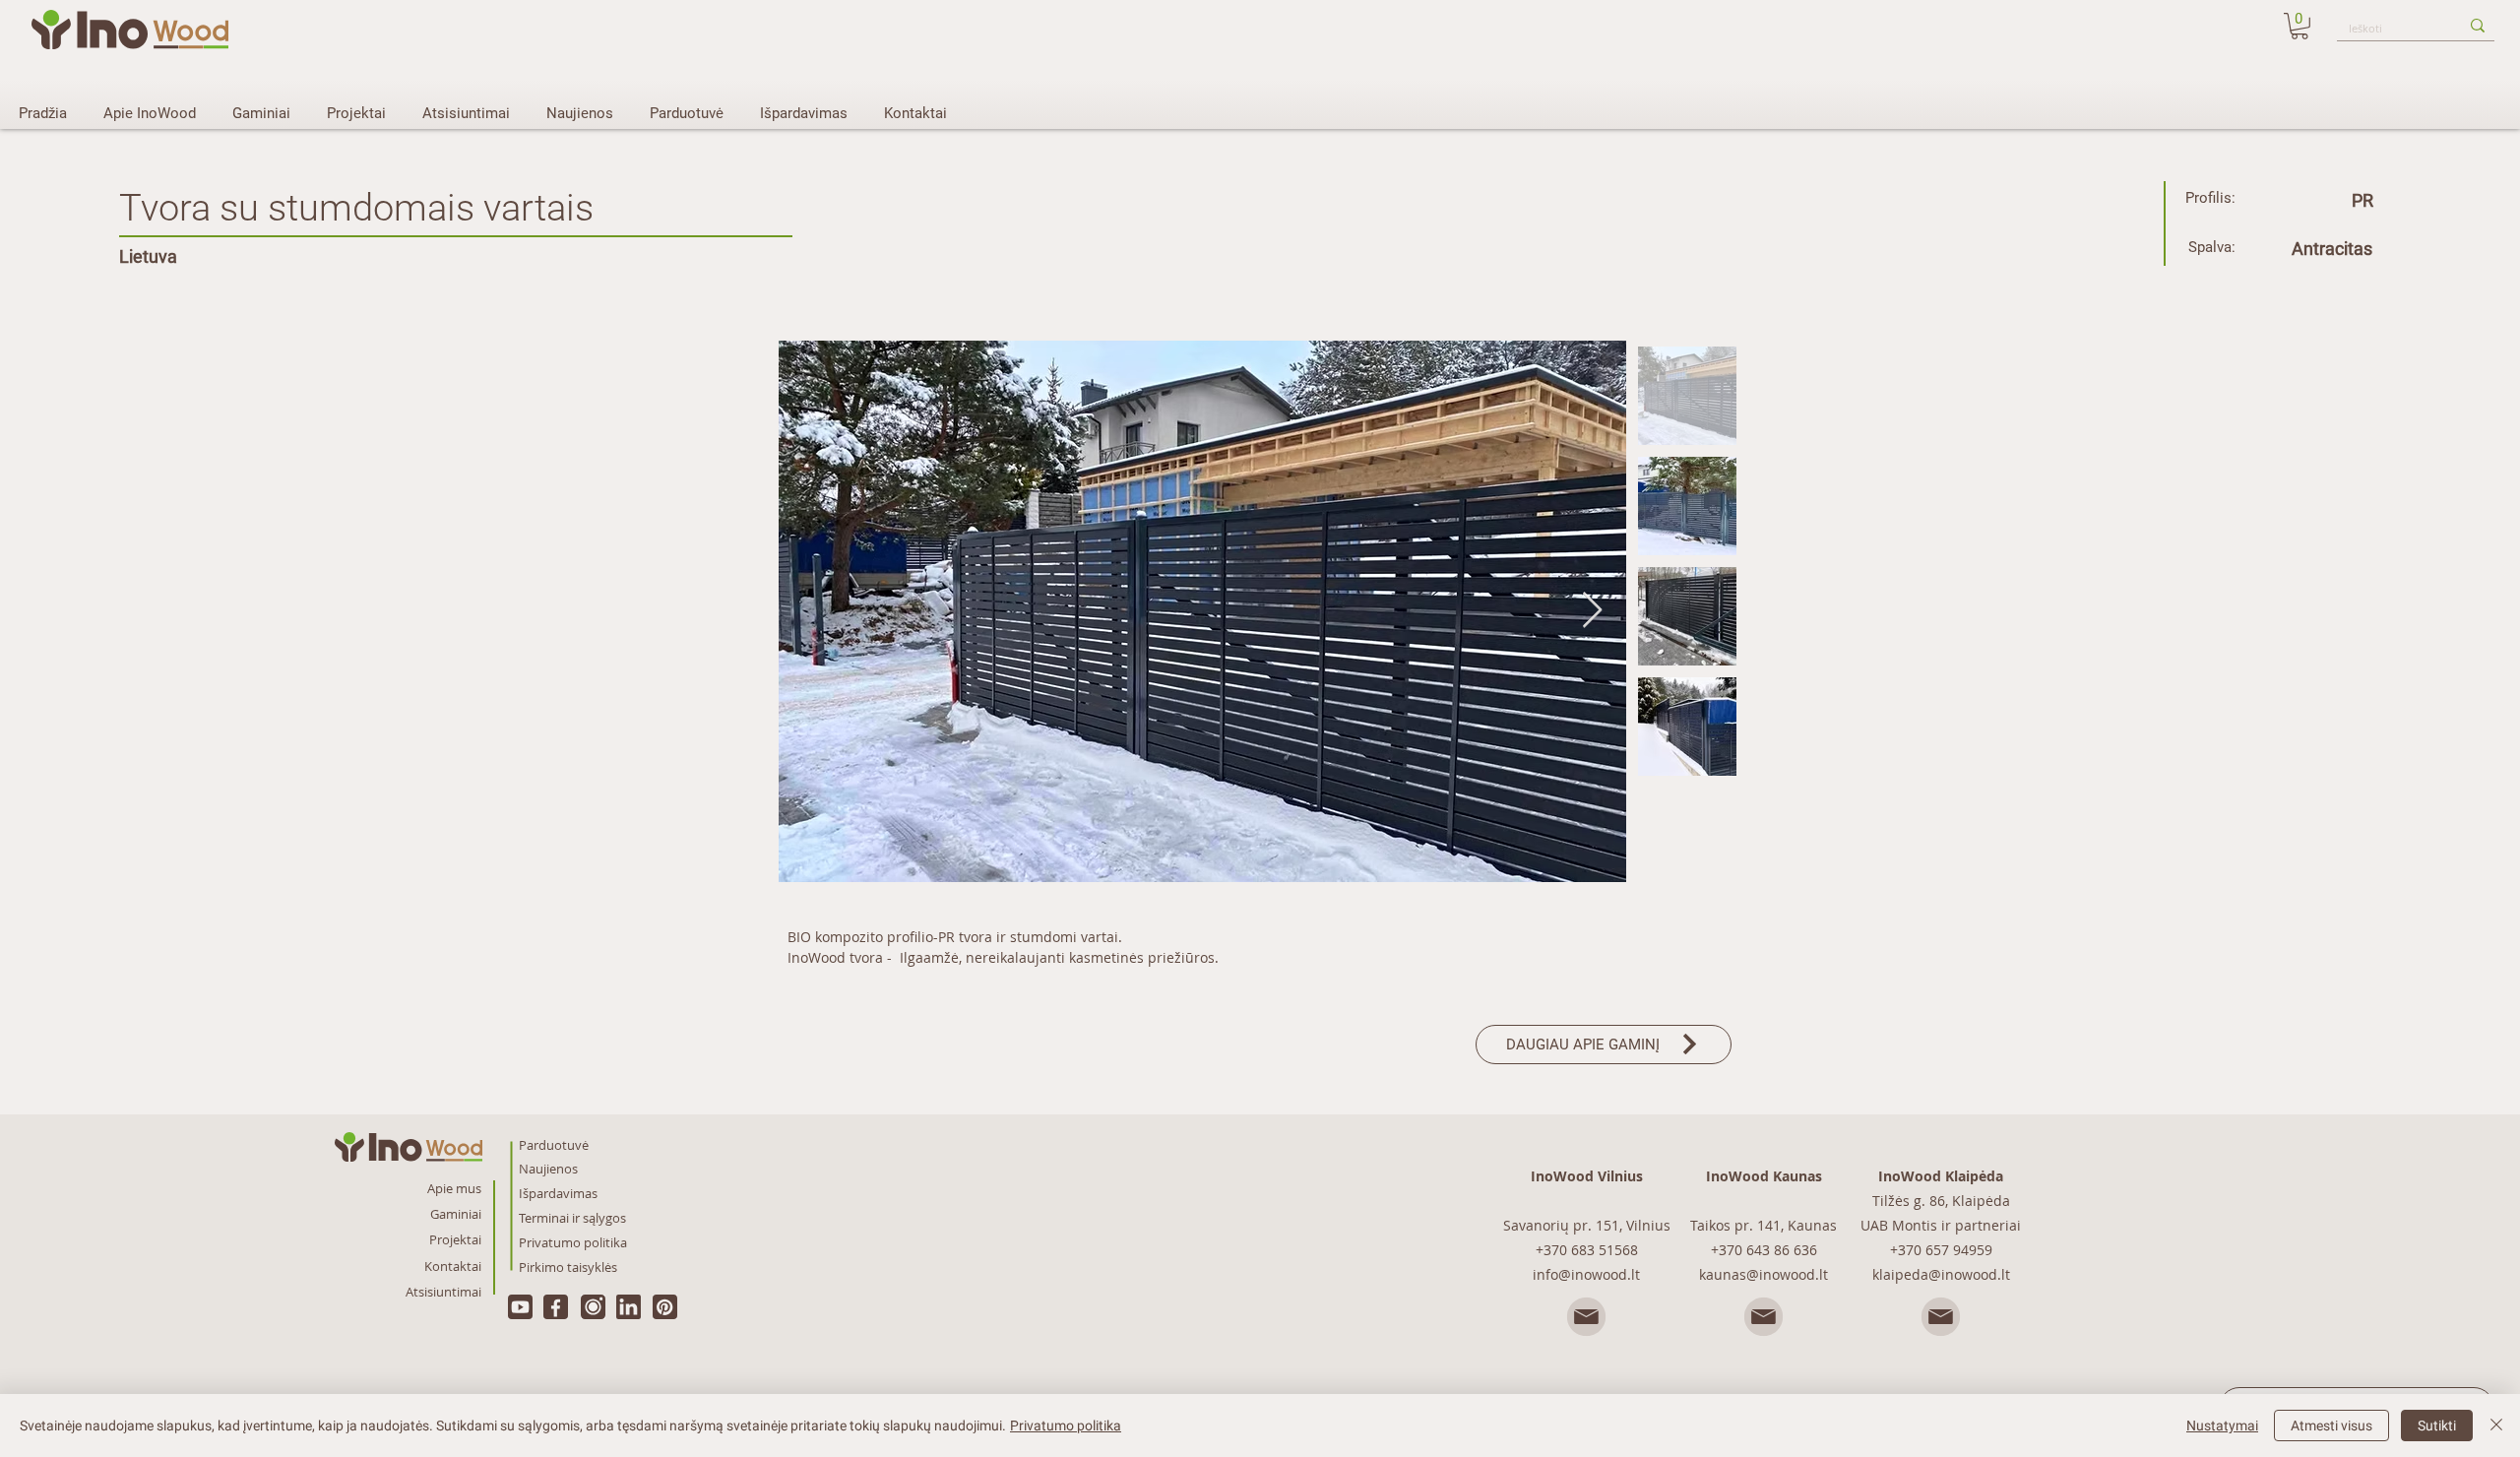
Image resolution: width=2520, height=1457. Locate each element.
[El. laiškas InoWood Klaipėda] (1941, 1318)
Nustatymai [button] (2222, 1425)
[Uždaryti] (2496, 1425)
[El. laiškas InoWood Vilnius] (1587, 1318)
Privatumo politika (1066, 1425)
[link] (2299, 26)
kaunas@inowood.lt (1764, 1274)
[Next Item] (1592, 611)
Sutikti (2437, 1425)
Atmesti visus (2331, 1425)
